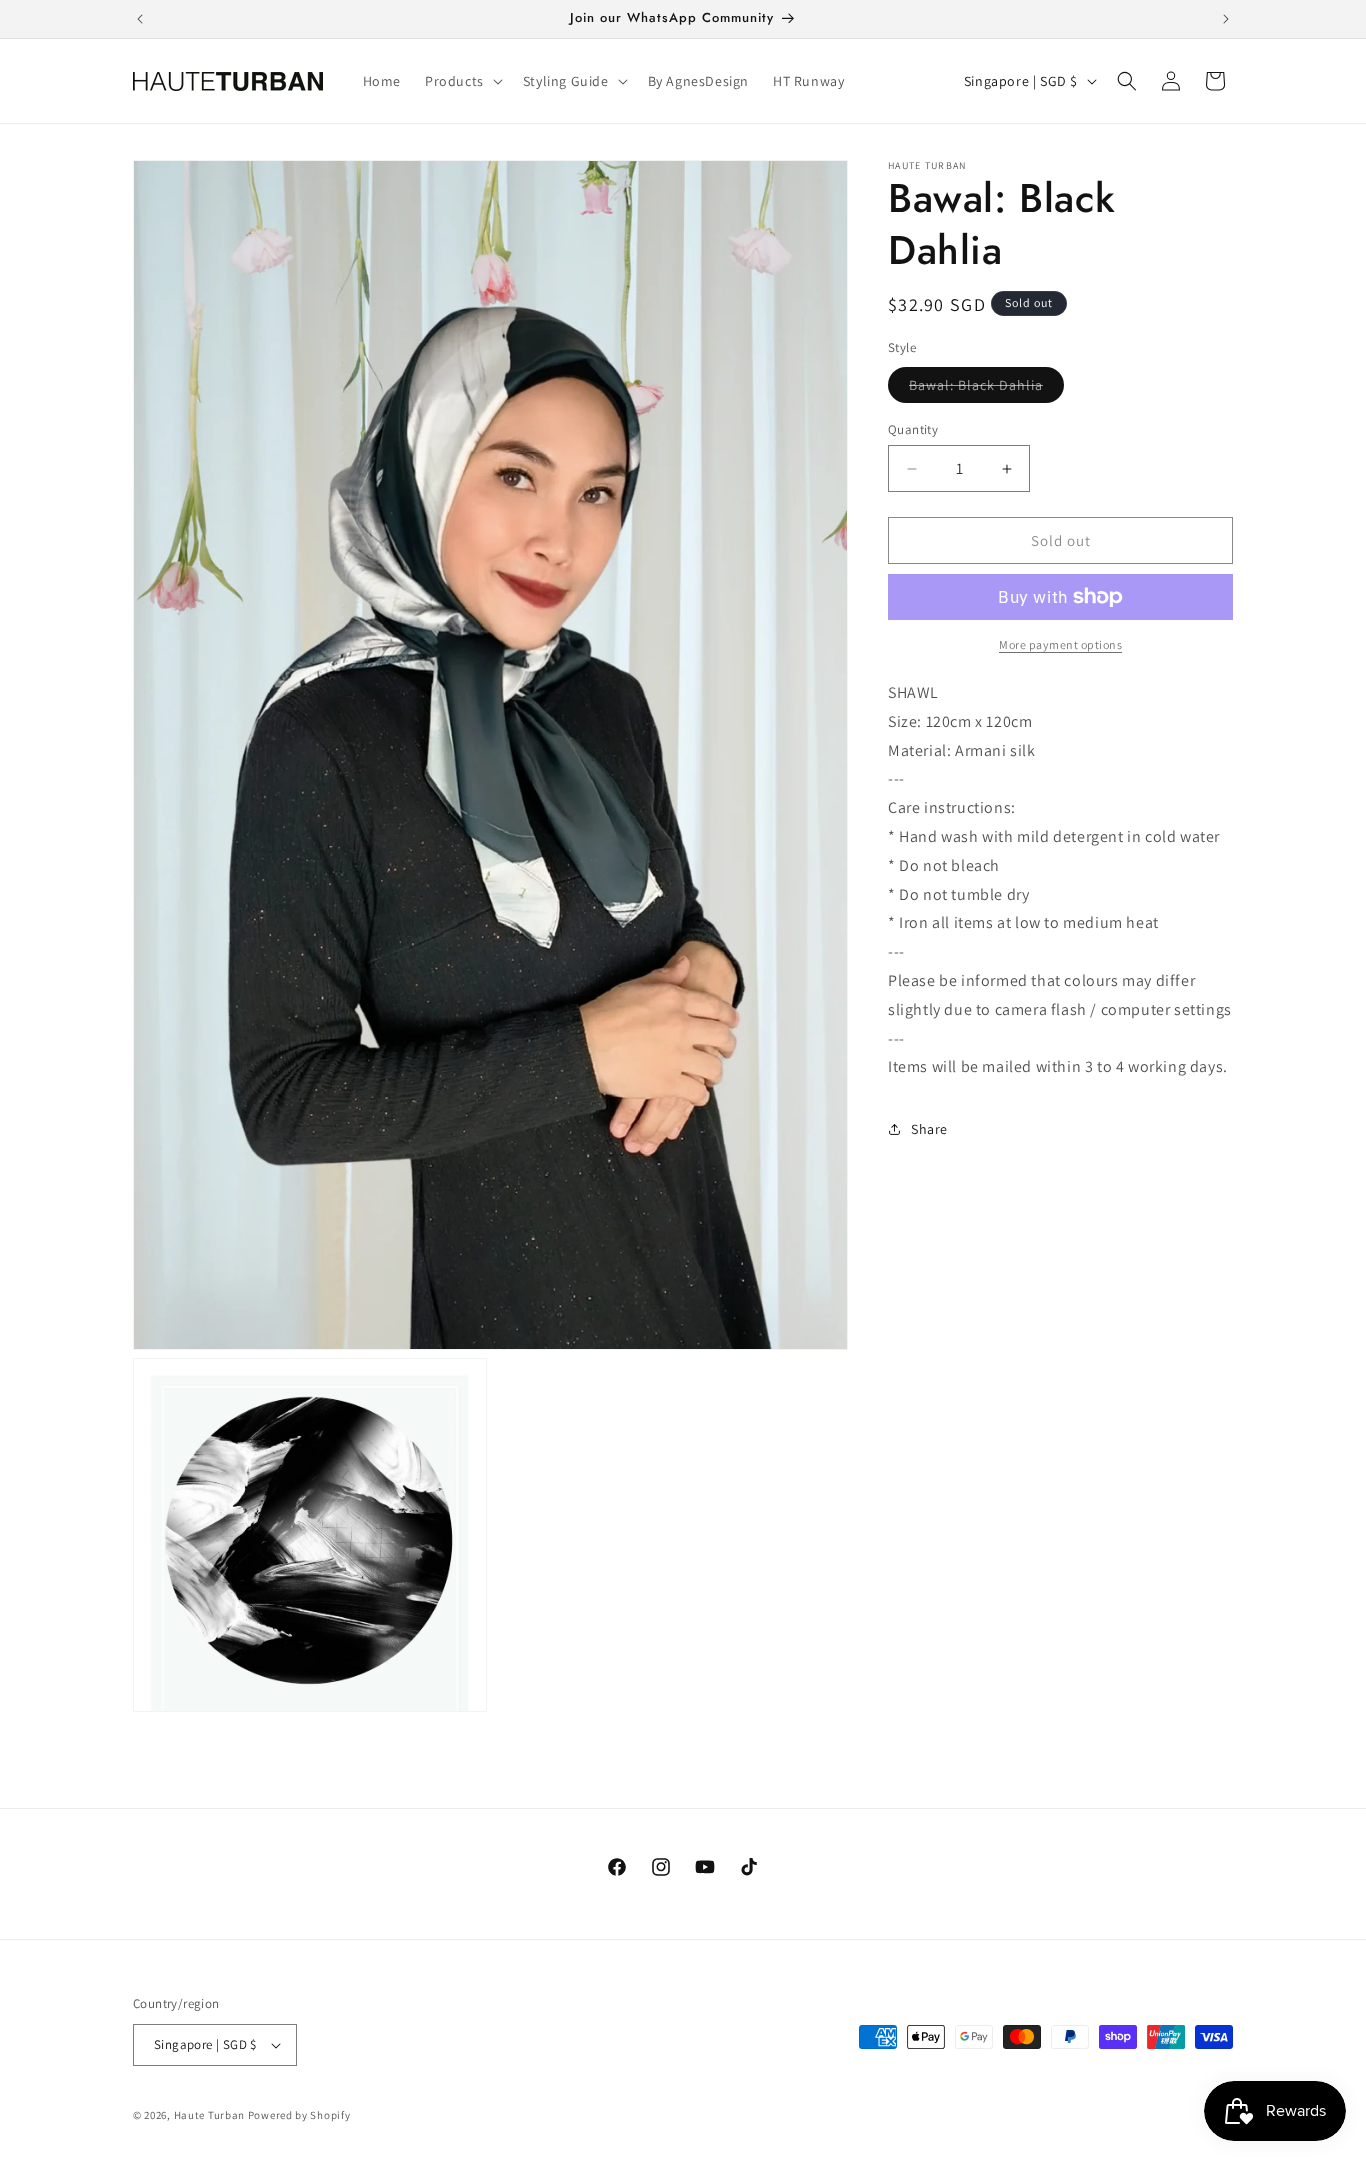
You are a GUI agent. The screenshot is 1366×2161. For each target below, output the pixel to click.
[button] (462, 81)
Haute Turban (209, 2115)
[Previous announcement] (140, 19)
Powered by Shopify (299, 2115)
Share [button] (929, 1129)
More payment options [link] (1060, 644)
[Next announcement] (1226, 19)
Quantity (913, 429)
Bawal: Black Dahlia (986, 389)
